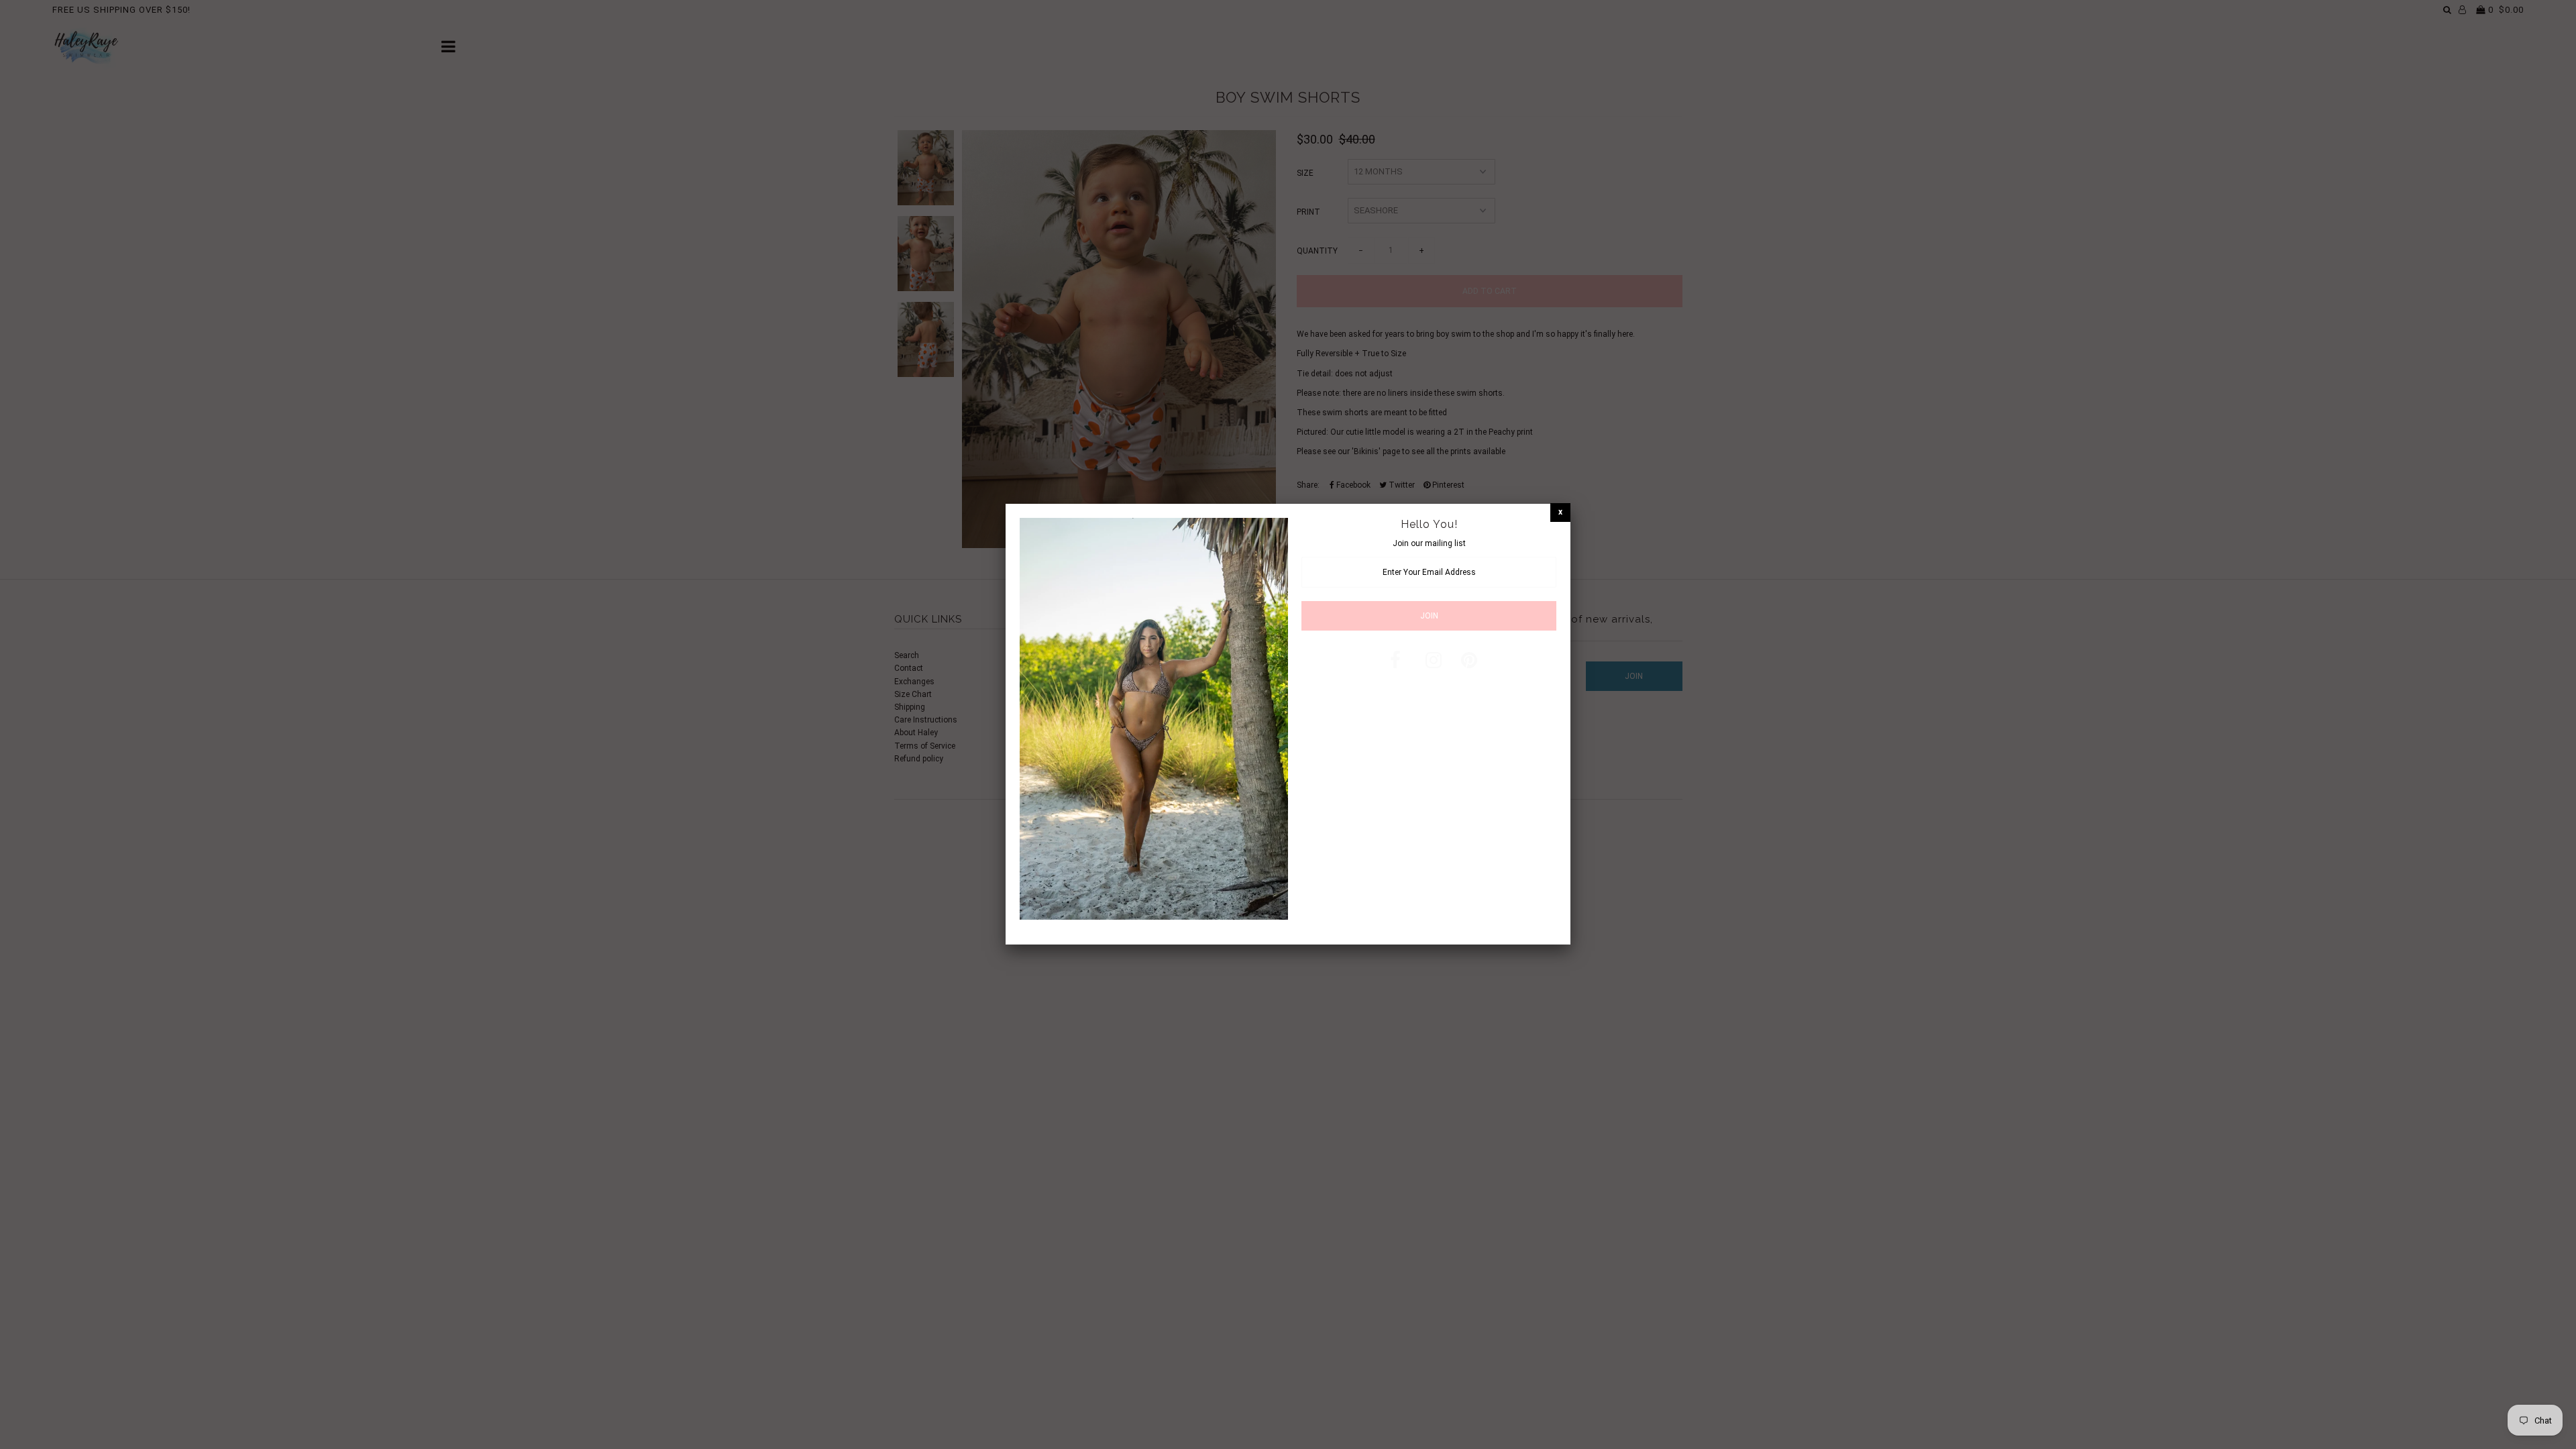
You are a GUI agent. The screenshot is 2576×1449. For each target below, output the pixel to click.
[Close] (1560, 512)
